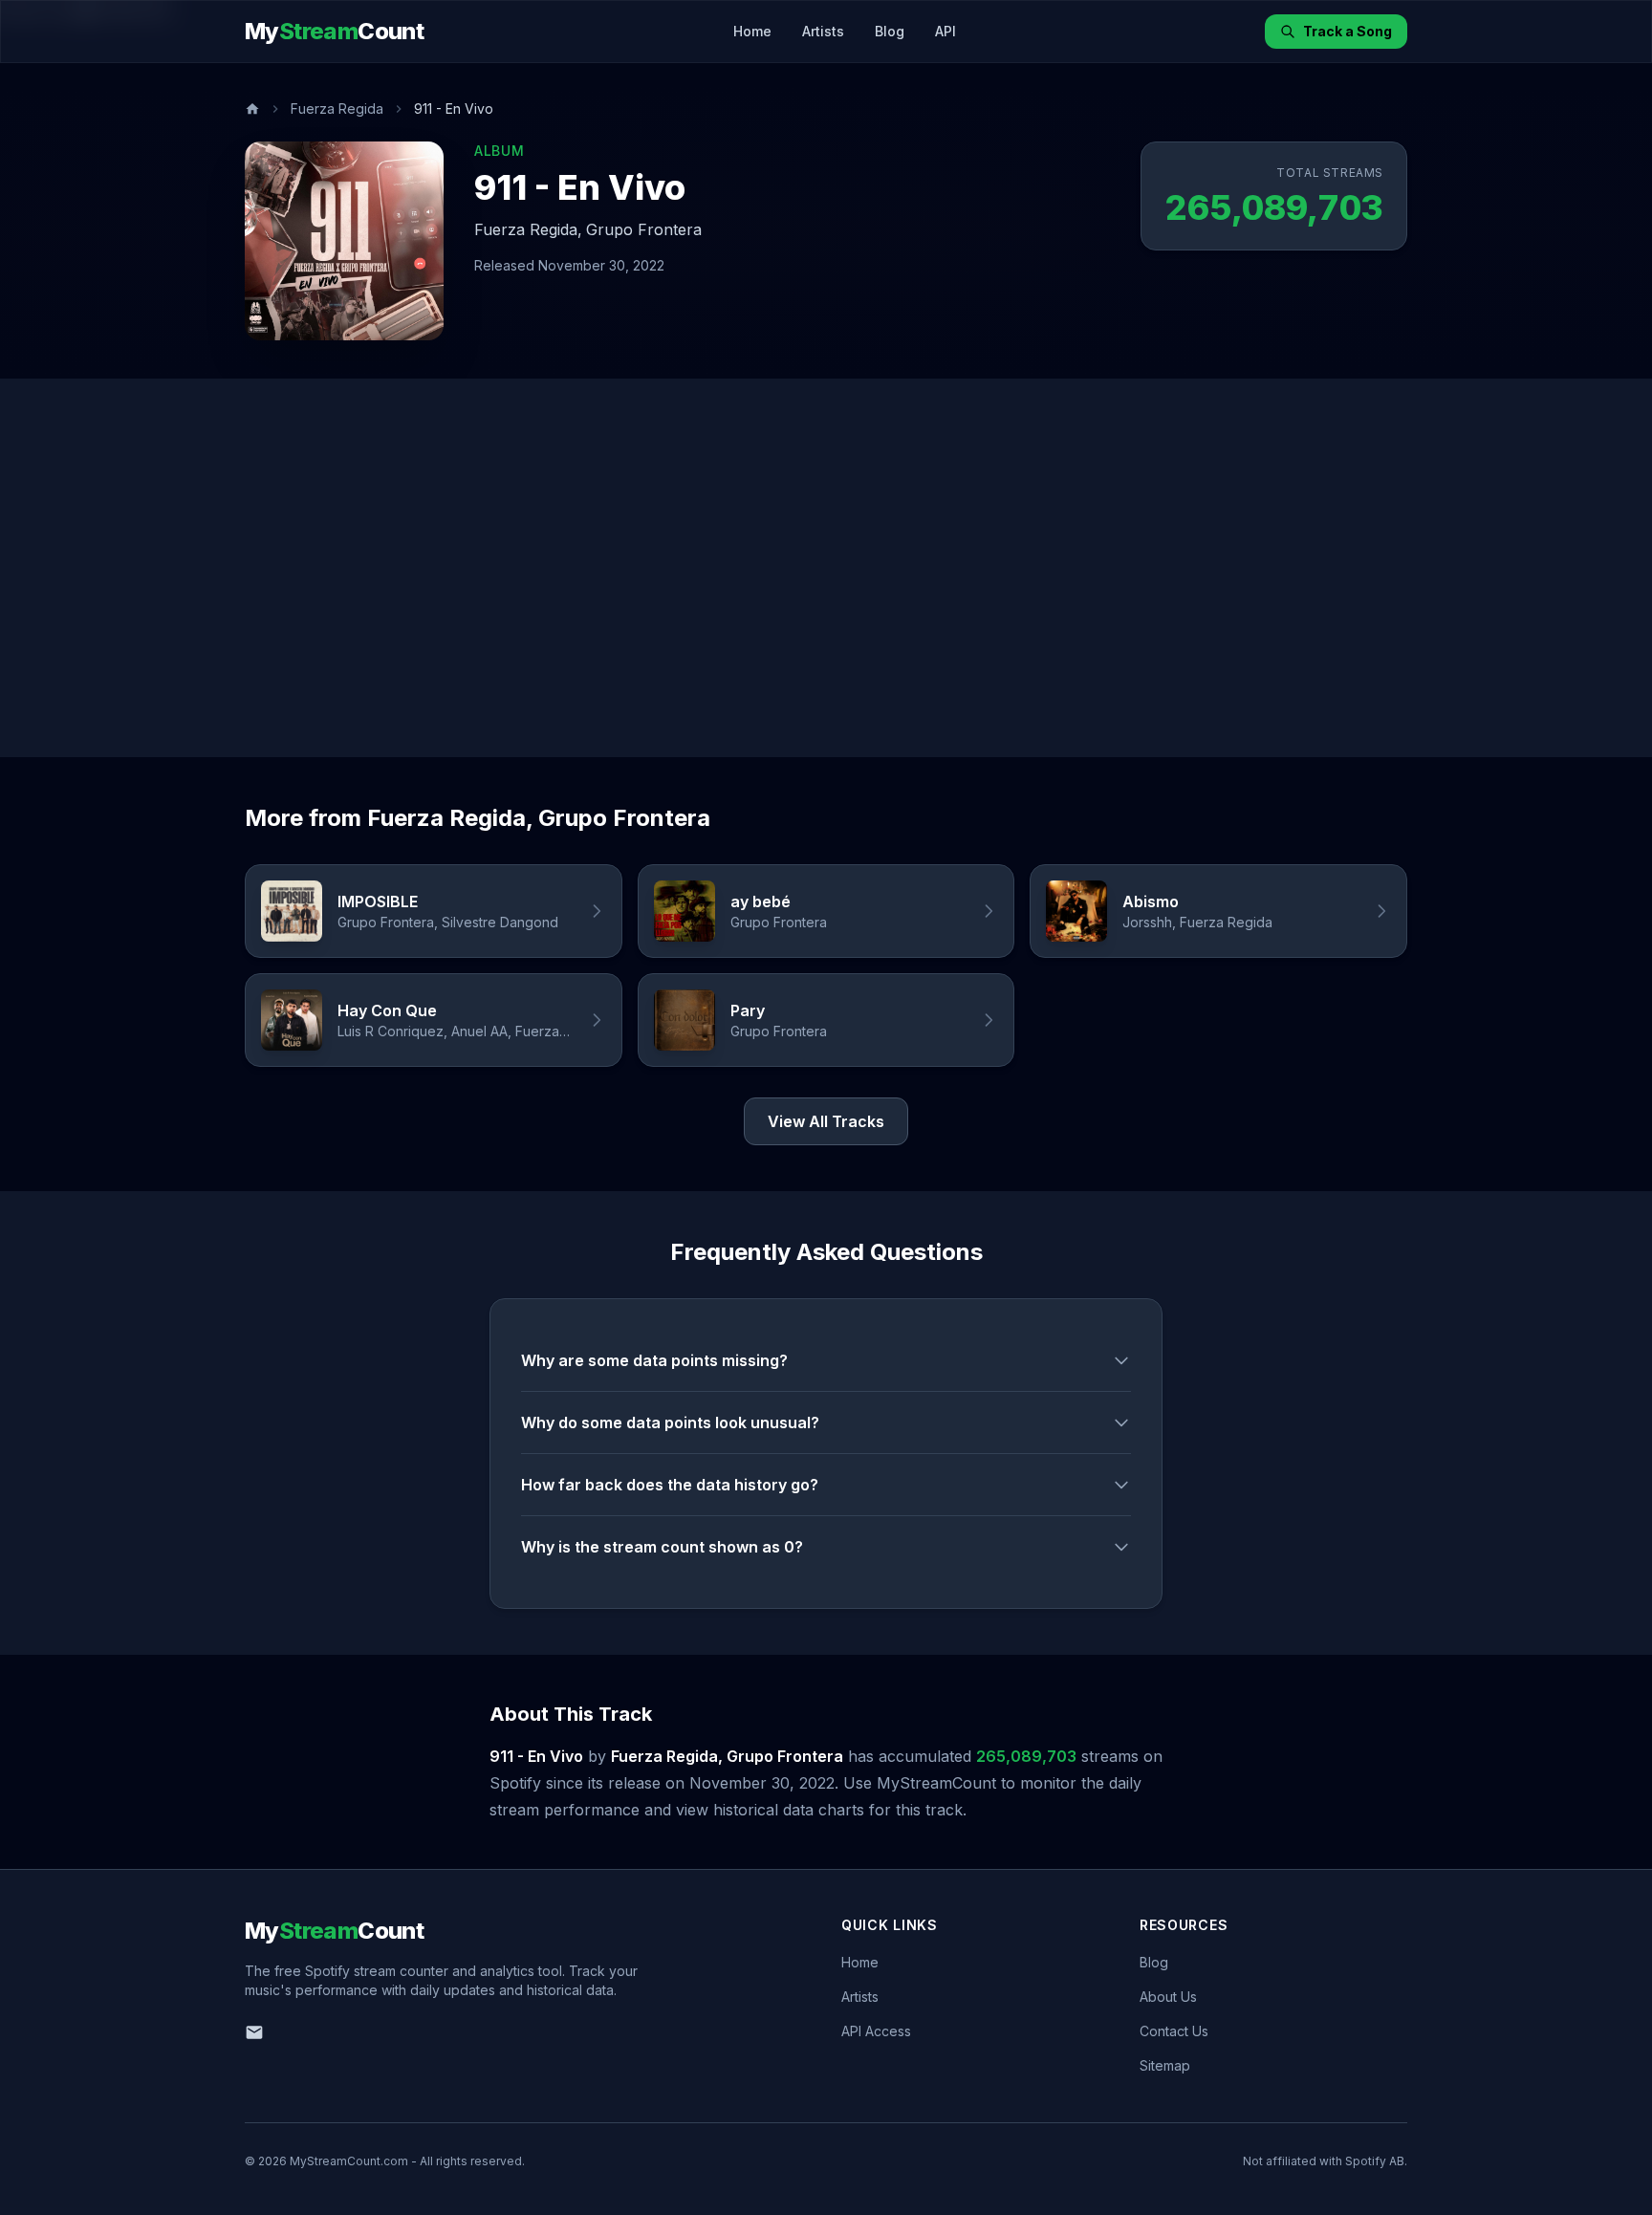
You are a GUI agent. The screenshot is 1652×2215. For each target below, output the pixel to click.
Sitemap (1165, 2065)
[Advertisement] (826, 568)
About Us (1168, 1997)
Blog (890, 31)
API (946, 31)
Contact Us (1174, 2031)
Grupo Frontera (644, 229)
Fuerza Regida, (528, 229)
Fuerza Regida (337, 109)
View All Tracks (826, 1121)
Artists (823, 31)
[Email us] (254, 2032)
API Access (876, 2031)
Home (752, 31)
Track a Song (1348, 31)
